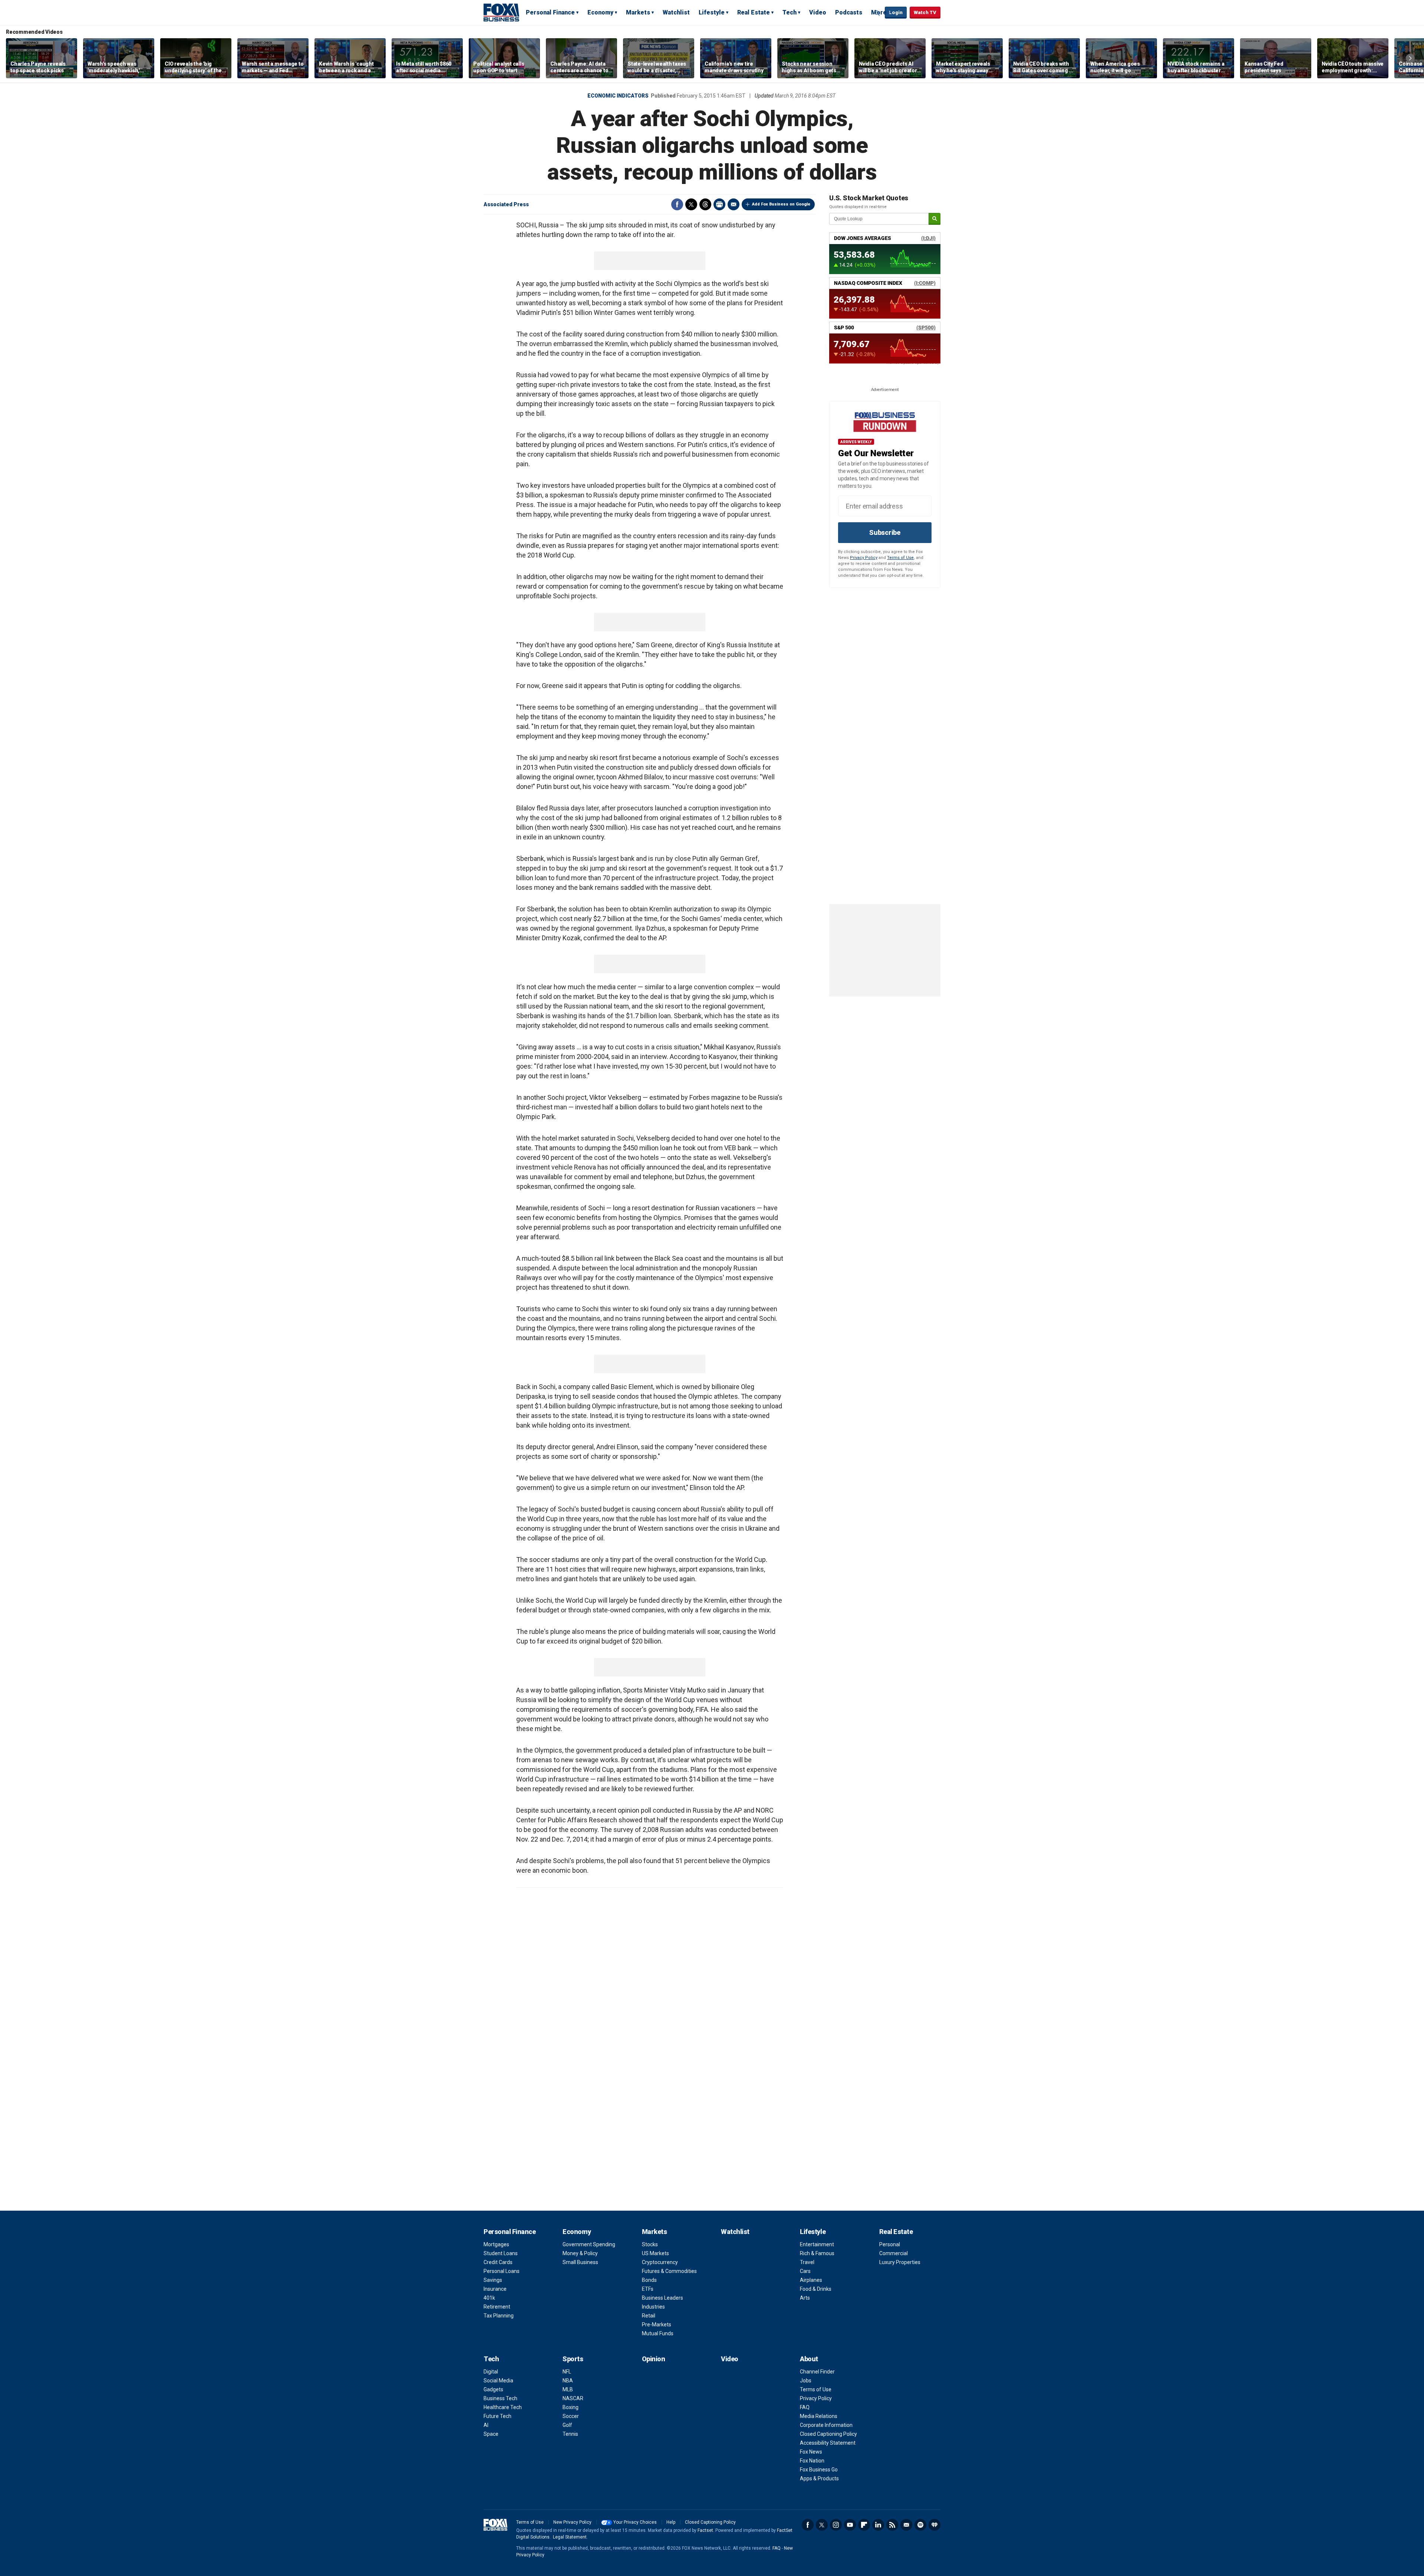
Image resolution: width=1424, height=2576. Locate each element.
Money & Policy (580, 2253)
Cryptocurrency (660, 2262)
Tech (790, 12)
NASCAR (573, 2398)
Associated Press (506, 204)
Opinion (654, 2359)
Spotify (920, 2525)
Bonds (649, 2280)
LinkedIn (878, 2525)
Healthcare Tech (503, 2407)
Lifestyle (712, 12)
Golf (567, 2425)
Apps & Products (819, 2478)
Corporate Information (826, 2425)
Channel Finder (817, 2372)
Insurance (495, 2289)
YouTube (850, 2525)
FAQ (805, 2407)
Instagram (836, 2525)
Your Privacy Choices (635, 2522)
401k (489, 2298)
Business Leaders (662, 2298)
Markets (638, 12)
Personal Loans (502, 2271)
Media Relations (819, 2416)
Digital (491, 2372)
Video (818, 12)
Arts (805, 2298)
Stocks (650, 2244)
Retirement (497, 2307)
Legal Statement (570, 2537)
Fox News (811, 2452)
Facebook (677, 204)
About (809, 2359)
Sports (573, 2359)
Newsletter (906, 2525)
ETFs (648, 2289)
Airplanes (811, 2280)
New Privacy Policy (572, 2522)
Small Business (580, 2262)
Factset (705, 2530)
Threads (705, 204)
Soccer (571, 2416)
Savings (493, 2280)
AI (486, 2425)
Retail (649, 2316)
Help (671, 2522)
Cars (805, 2271)
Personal (890, 2244)
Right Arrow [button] (1410, 58)
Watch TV (925, 12)
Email (734, 204)
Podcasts (849, 12)
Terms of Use (900, 558)
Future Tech (497, 2416)
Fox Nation (812, 2461)
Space (491, 2434)
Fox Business (501, 12)
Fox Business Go (819, 2470)
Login (896, 12)
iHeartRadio (934, 2525)
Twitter (691, 204)
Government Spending (589, 2244)
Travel (807, 2262)
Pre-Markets (657, 2325)
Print (719, 204)
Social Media (498, 2381)
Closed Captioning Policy (828, 2434)
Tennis (570, 2434)
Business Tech (500, 2398)
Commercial (894, 2253)
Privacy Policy (864, 558)
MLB (568, 2389)
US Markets (655, 2253)
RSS (892, 2525)
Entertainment (817, 2244)
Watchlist (676, 12)
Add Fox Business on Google (781, 204)
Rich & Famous (817, 2253)
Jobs (806, 2381)
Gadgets (493, 2389)
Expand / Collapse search (877, 13)
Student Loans (501, 2253)
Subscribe (885, 532)
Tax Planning (499, 2316)
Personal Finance (550, 12)
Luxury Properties (900, 2262)
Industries (653, 2307)
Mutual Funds (658, 2333)
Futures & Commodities (669, 2271)
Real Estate (754, 12)
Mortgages (496, 2244)
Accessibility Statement (828, 2443)
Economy (600, 12)
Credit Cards (498, 2262)
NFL (567, 2372)
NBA (568, 2381)
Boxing (571, 2407)
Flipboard (864, 2525)
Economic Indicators (618, 96)
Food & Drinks (816, 2289)
